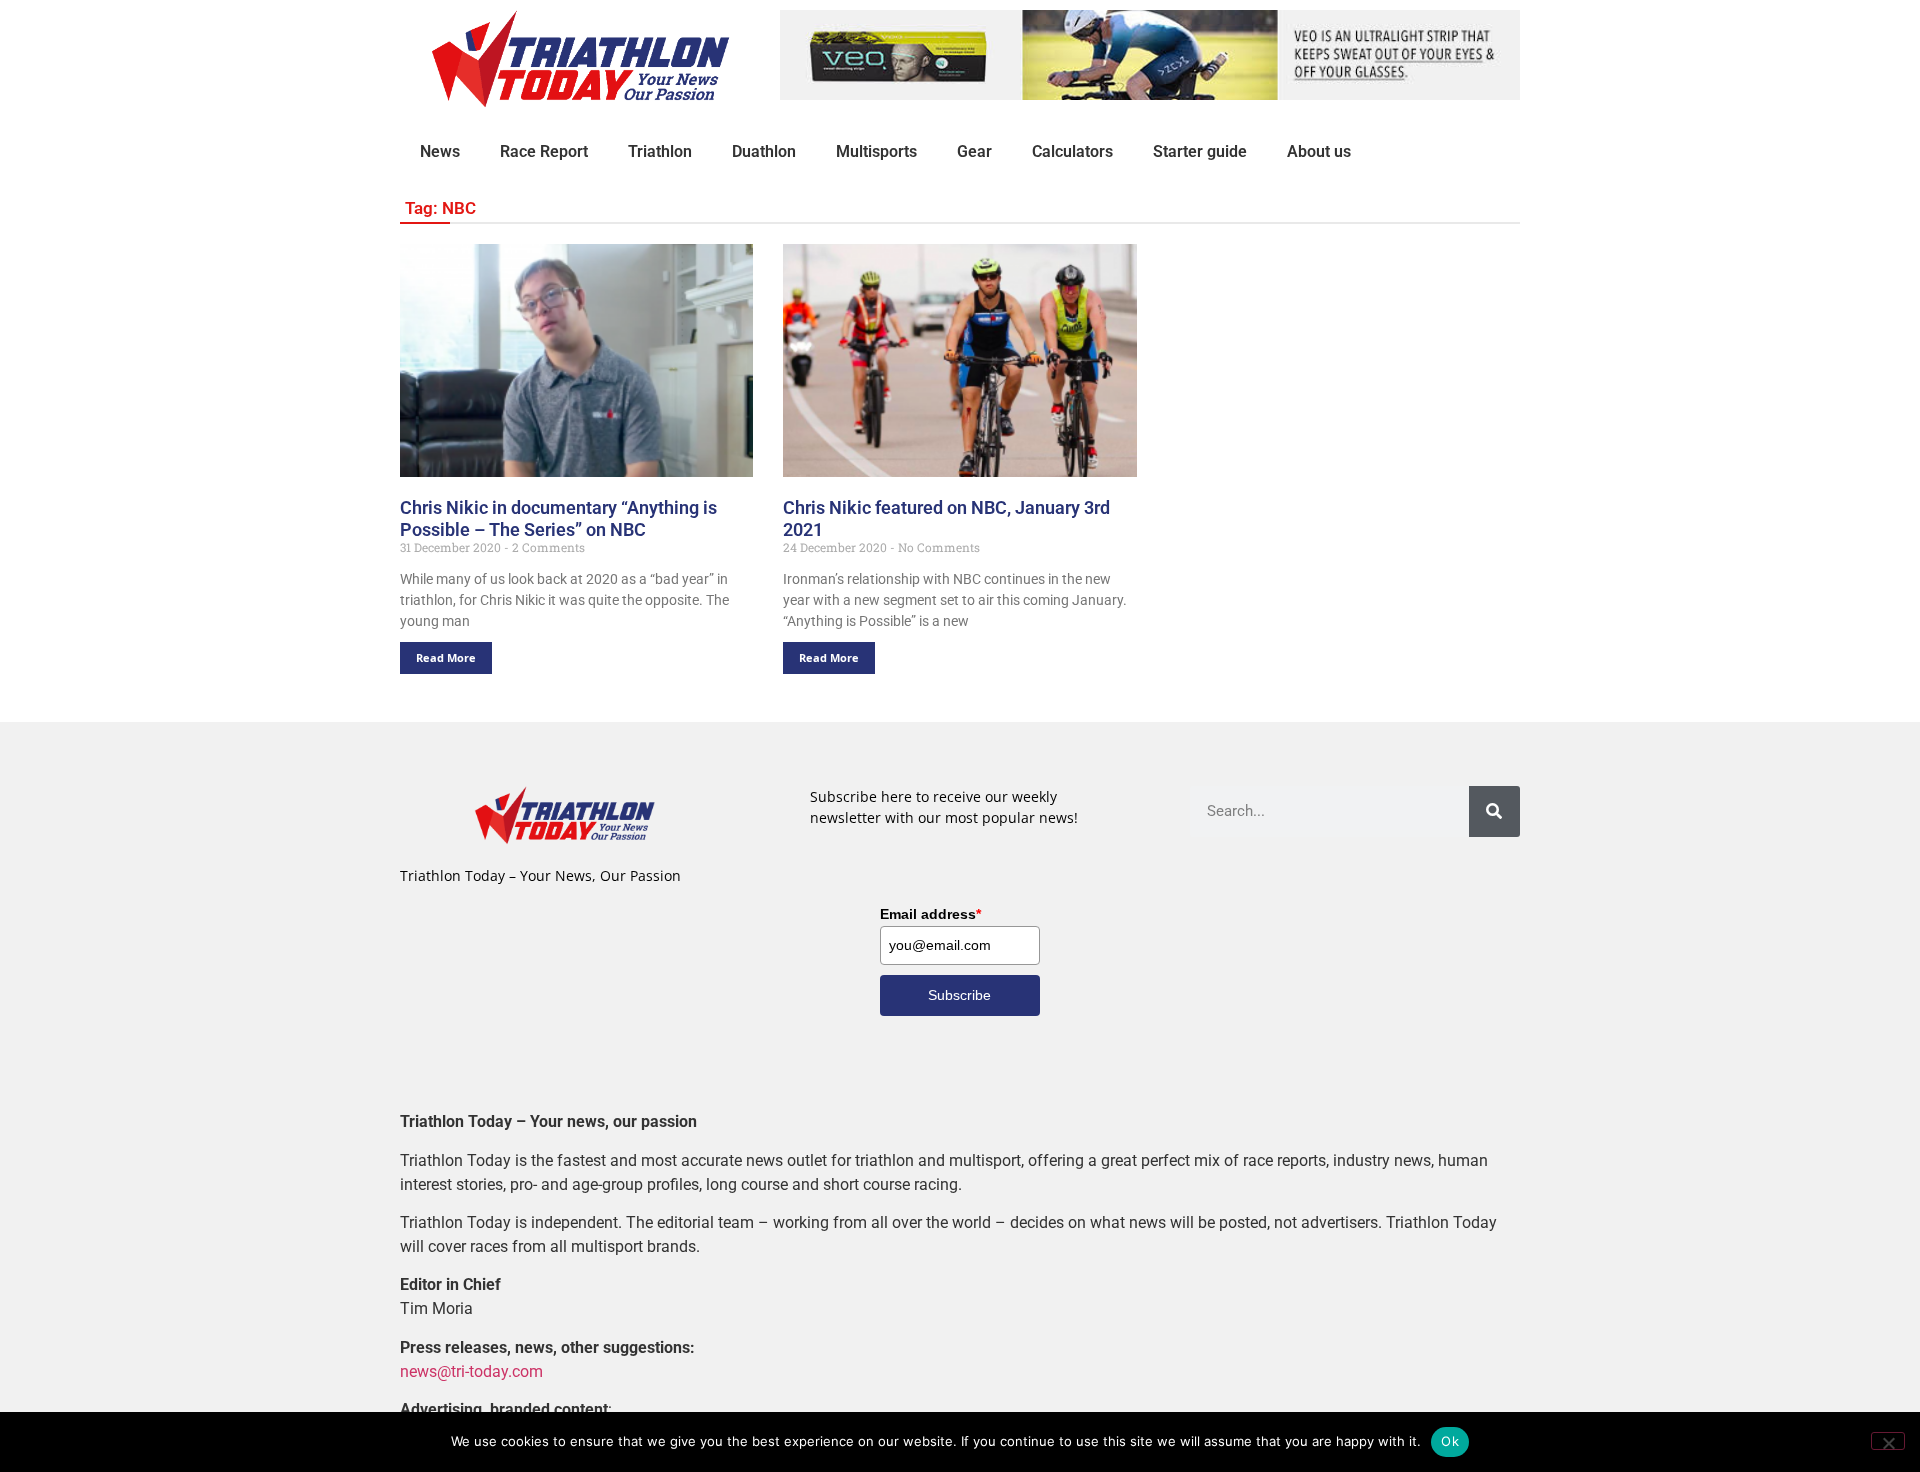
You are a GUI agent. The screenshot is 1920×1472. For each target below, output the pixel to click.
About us (1319, 151)
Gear (974, 151)
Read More (446, 657)
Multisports (876, 151)
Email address (930, 914)
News (440, 151)
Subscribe (959, 995)
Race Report (544, 151)
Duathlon (764, 151)
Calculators (1072, 151)
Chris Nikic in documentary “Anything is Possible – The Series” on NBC (558, 518)
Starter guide (1200, 151)
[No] (1888, 1441)
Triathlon (660, 151)
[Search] (1494, 811)
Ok (1450, 1441)
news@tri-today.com (471, 1371)
